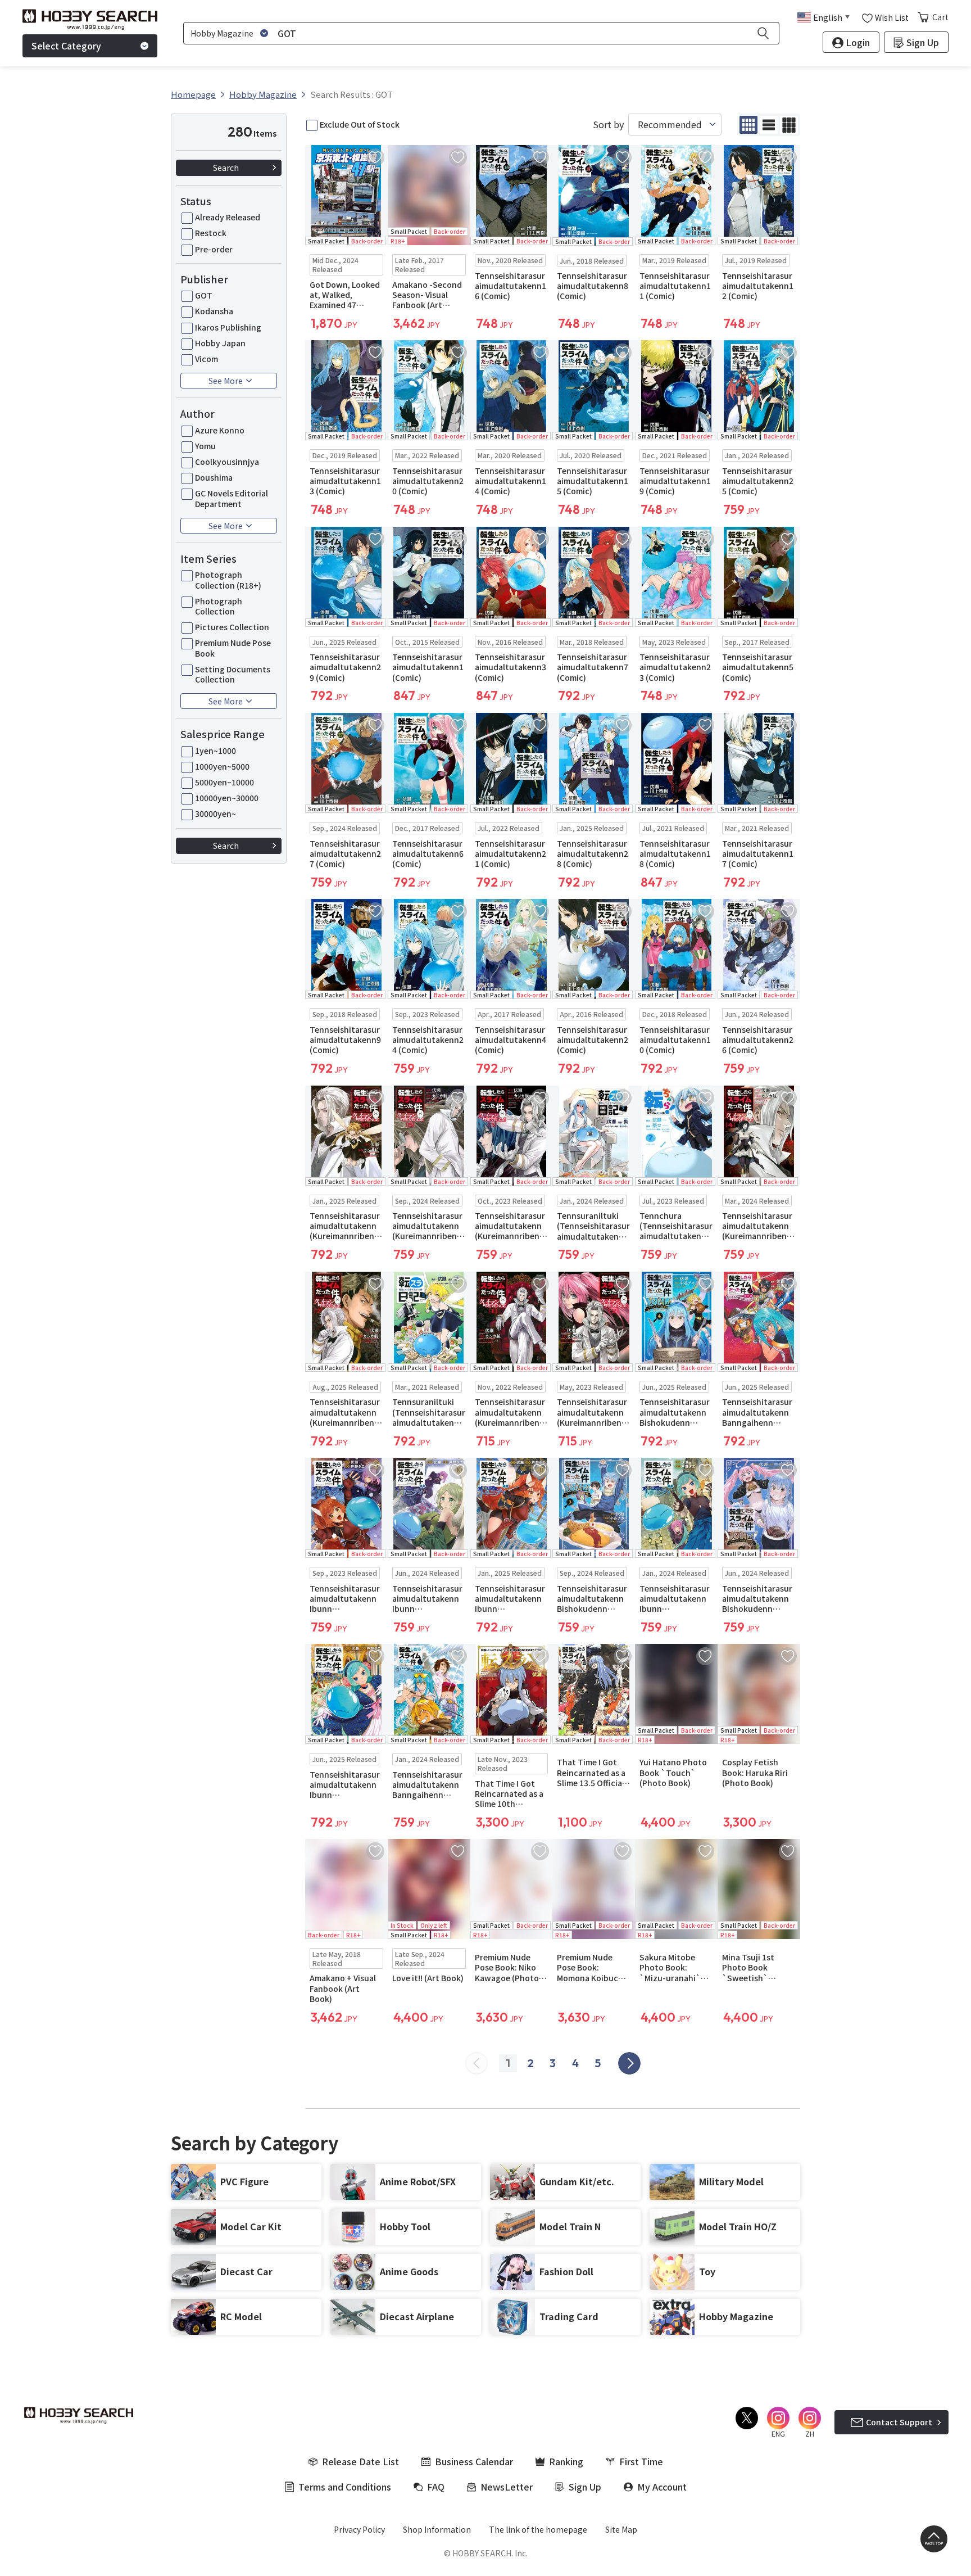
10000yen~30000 (227, 798)
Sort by (608, 125)
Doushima (214, 477)
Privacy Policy (359, 2529)
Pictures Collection (232, 627)
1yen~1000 (215, 751)
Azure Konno (220, 430)
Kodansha (214, 311)
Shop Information (437, 2529)
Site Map (621, 2529)
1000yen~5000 (222, 766)
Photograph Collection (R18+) (228, 580)
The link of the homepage (538, 2529)
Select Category (66, 46)
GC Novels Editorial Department (232, 498)
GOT (204, 295)
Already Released (228, 217)
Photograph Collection (219, 606)
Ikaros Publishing (228, 327)
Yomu (205, 446)
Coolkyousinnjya (227, 462)
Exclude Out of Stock (360, 124)
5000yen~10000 (224, 782)
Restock (211, 233)
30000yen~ (215, 814)
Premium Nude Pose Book (233, 648)
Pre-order (214, 249)
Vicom (207, 359)
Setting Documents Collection (233, 674)
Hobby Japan (220, 343)
